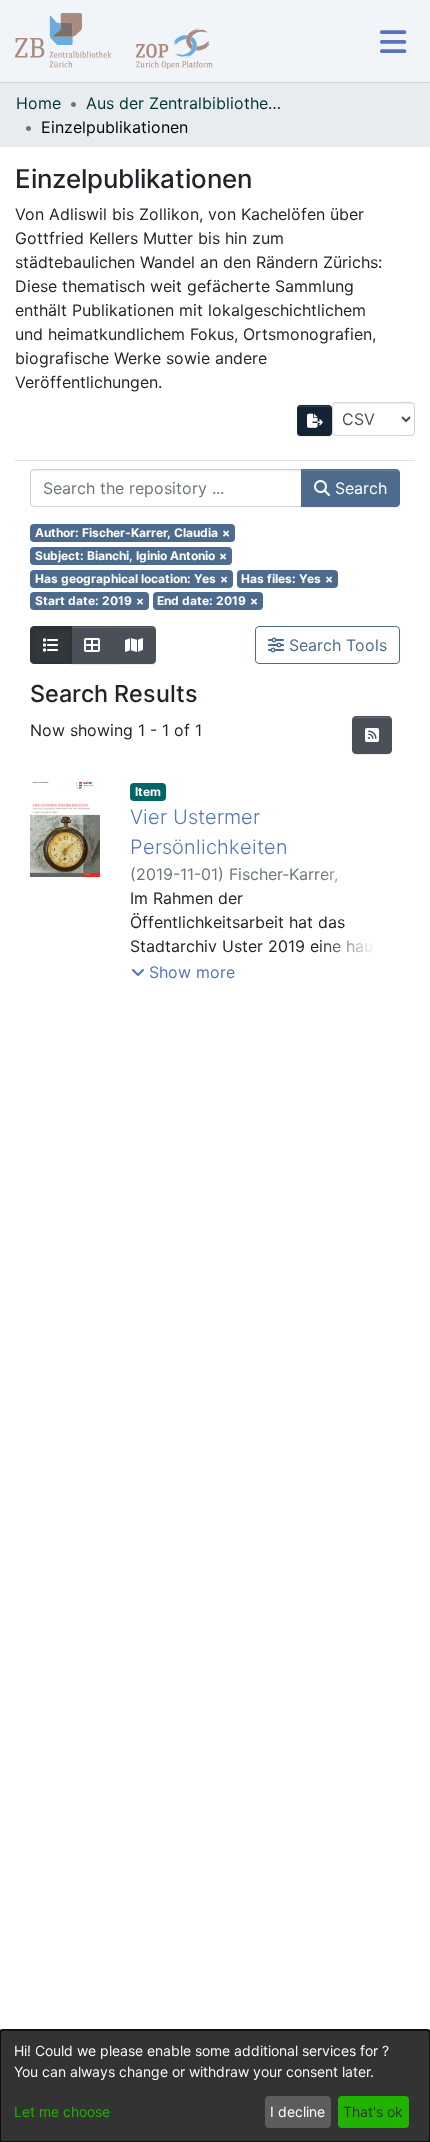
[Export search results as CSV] (315, 420)
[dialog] (215, 2086)
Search (358, 488)
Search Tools (335, 645)
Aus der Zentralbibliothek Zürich (186, 103)
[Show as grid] (92, 645)
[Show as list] (51, 645)
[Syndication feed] (372, 735)
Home (38, 103)
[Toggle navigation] (392, 41)
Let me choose (62, 2111)
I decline (297, 2111)
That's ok (373, 2111)
